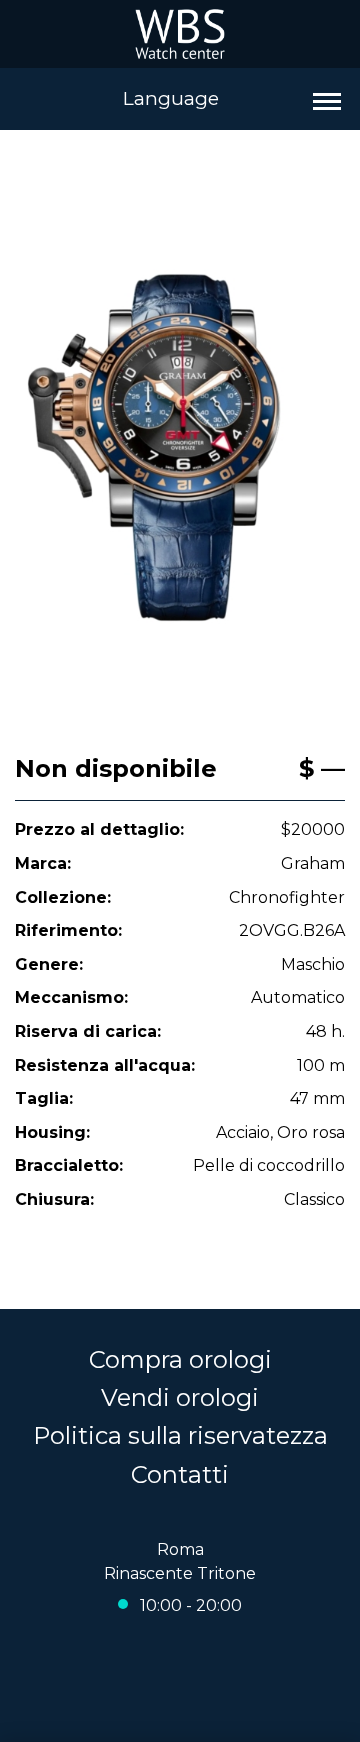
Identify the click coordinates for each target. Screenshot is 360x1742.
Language (171, 98)
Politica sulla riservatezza (180, 1435)
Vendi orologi (180, 1397)
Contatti (180, 1474)
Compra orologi (180, 1359)
